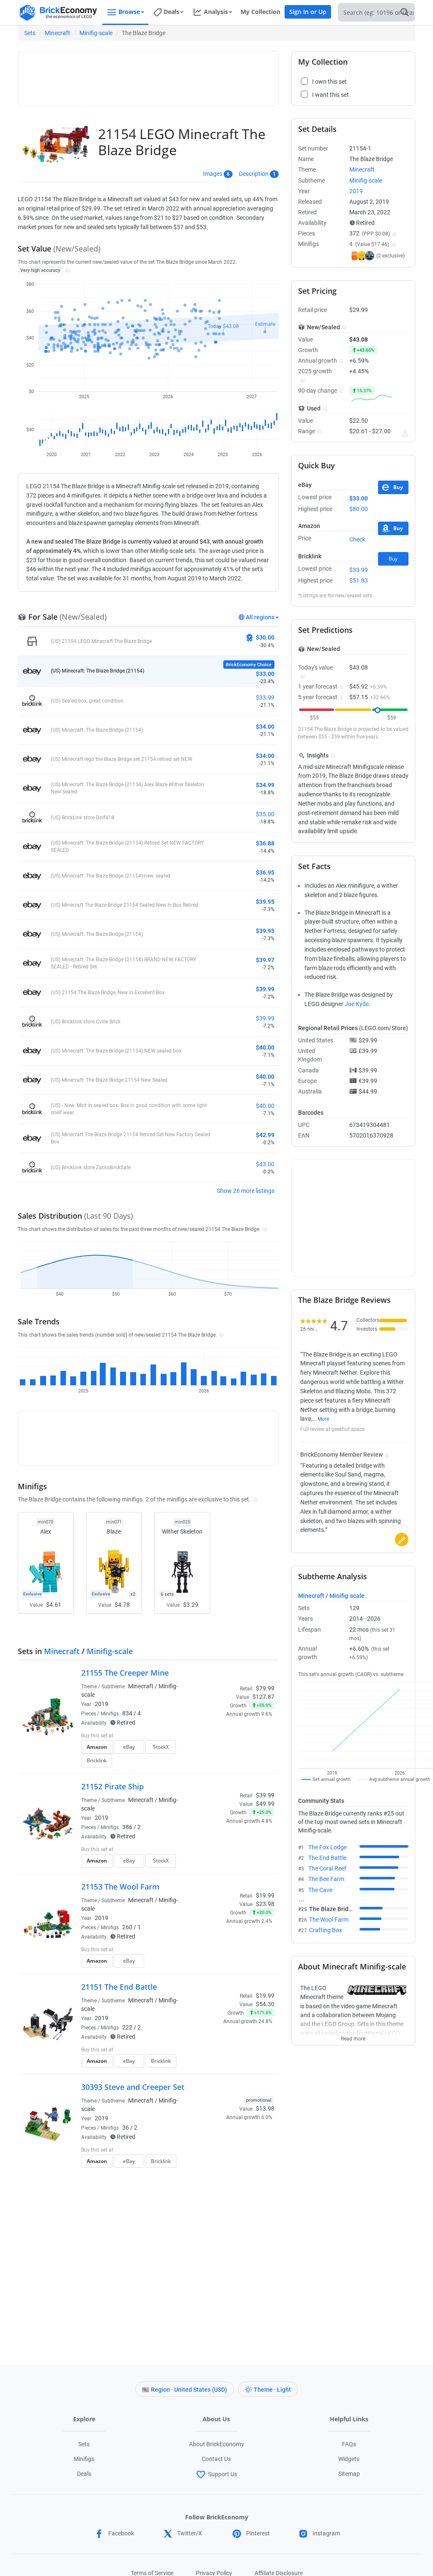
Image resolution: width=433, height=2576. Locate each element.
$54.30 (265, 2004)
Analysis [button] (216, 12)
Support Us (223, 2474)
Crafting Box (326, 1930)
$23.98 (265, 1904)
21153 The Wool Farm (120, 1887)
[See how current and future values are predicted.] (405, 434)
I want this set (222, 1763)
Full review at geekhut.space (332, 1429)
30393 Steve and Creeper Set (133, 2087)
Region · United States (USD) (189, 2390)
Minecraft (58, 33)
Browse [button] (129, 12)
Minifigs (84, 2459)
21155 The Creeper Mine (125, 1673)
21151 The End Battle (119, 1987)
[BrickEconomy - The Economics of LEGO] (58, 12)
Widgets (349, 2459)
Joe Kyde (357, 1004)
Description (254, 174)
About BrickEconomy (216, 2444)
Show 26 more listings (246, 1191)
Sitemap (349, 2474)
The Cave (320, 1890)
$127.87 (263, 1697)
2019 (101, 1704)
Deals (84, 2474)
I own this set (221, 1750)
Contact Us (216, 2459)
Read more (353, 2036)
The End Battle (327, 1858)
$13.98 (265, 2108)
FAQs (349, 2444)
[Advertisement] (176, 75)
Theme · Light (272, 2390)
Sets (30, 33)
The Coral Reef (327, 1868)
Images (213, 174)
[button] (67, 270)
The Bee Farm (326, 1879)
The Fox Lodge (327, 1847)
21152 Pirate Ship (112, 1786)
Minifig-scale (96, 33)
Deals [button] (171, 12)
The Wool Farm (329, 1920)
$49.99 (265, 1804)
